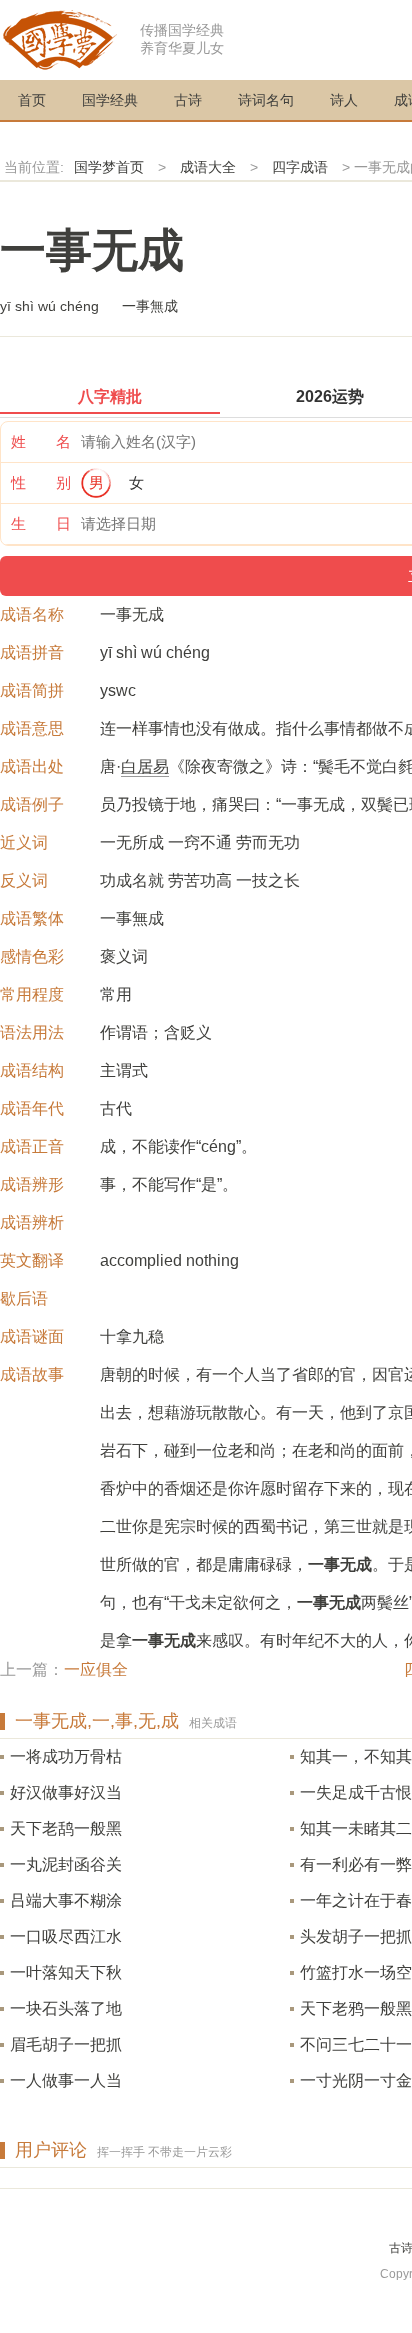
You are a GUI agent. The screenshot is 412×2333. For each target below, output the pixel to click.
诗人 (344, 100)
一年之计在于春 (356, 1900)
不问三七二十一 (356, 2044)
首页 (32, 100)
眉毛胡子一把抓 (66, 2044)
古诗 (188, 100)
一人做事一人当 (66, 2080)
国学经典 (110, 100)
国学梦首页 (109, 167)
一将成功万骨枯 (66, 1756)
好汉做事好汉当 (66, 1792)
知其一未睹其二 (356, 1828)
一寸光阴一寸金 (356, 2080)
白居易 (145, 766)
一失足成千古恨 (356, 1792)
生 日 (41, 523)
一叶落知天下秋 (66, 1972)
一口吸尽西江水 (66, 1936)
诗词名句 (266, 100)
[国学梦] (60, 38)
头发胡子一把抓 (356, 1936)
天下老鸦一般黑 (356, 2008)
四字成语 (300, 167)
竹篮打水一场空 (356, 1972)
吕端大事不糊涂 (66, 1900)
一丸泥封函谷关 (66, 1864)
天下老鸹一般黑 (66, 1828)
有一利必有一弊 (356, 1864)
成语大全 (208, 167)
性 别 (41, 482)
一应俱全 (96, 1669)
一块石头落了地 (66, 2008)
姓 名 (41, 441)
